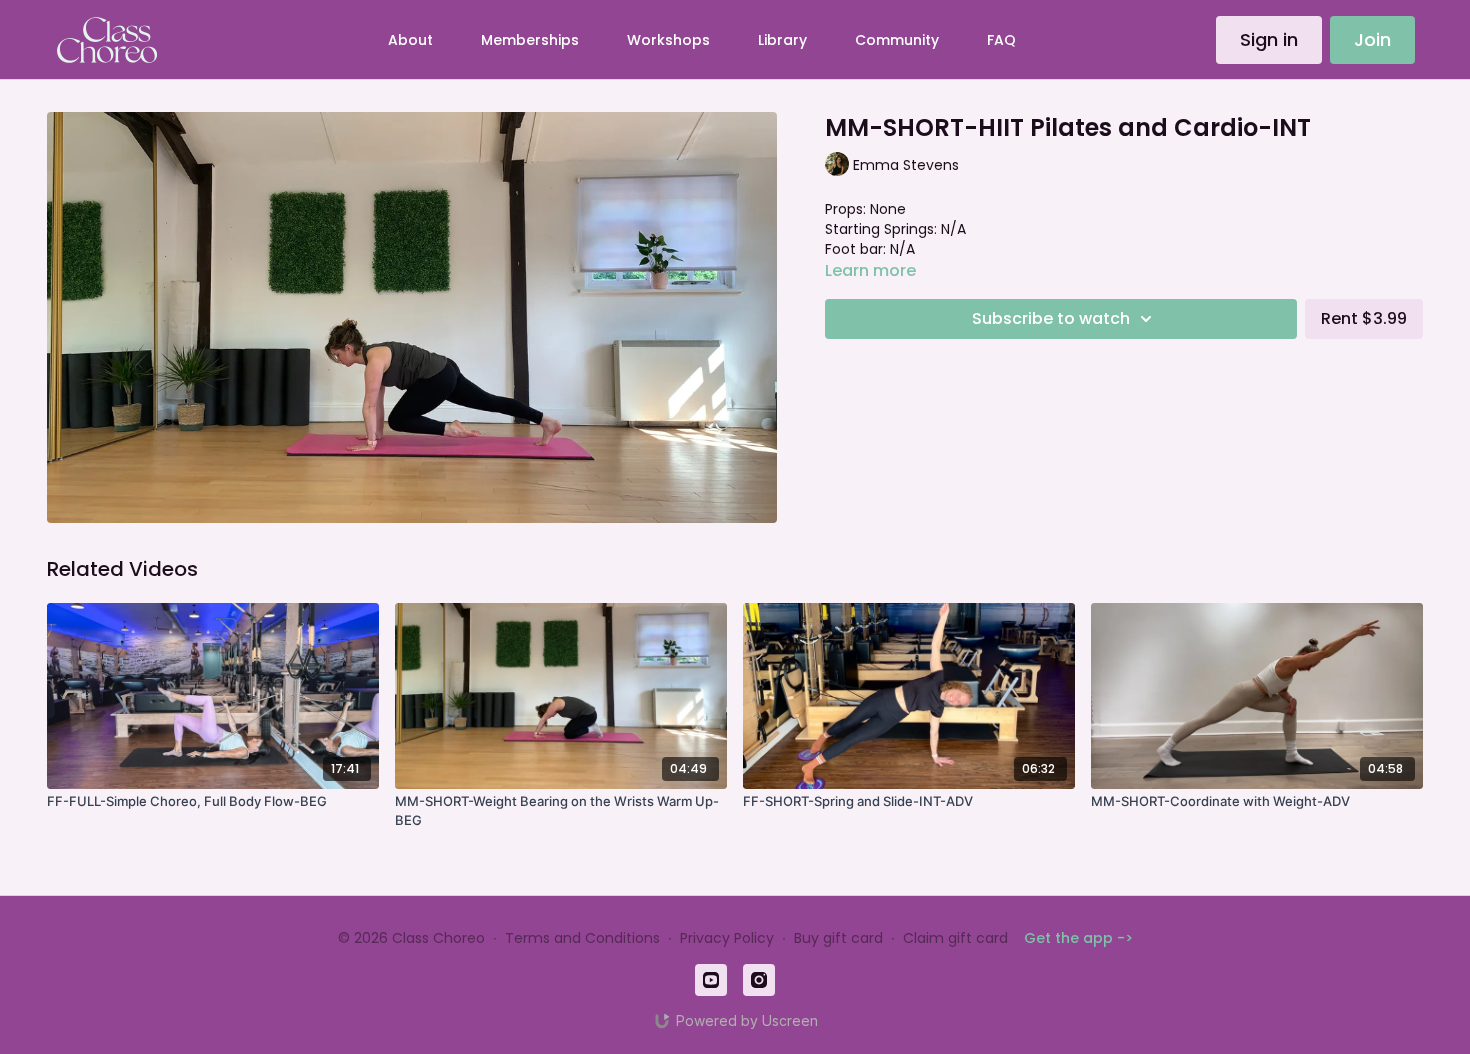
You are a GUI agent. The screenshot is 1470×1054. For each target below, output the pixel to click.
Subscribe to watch (1051, 318)
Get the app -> (1078, 938)
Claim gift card (955, 938)
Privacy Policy (727, 938)
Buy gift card (838, 938)
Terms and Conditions (582, 938)
